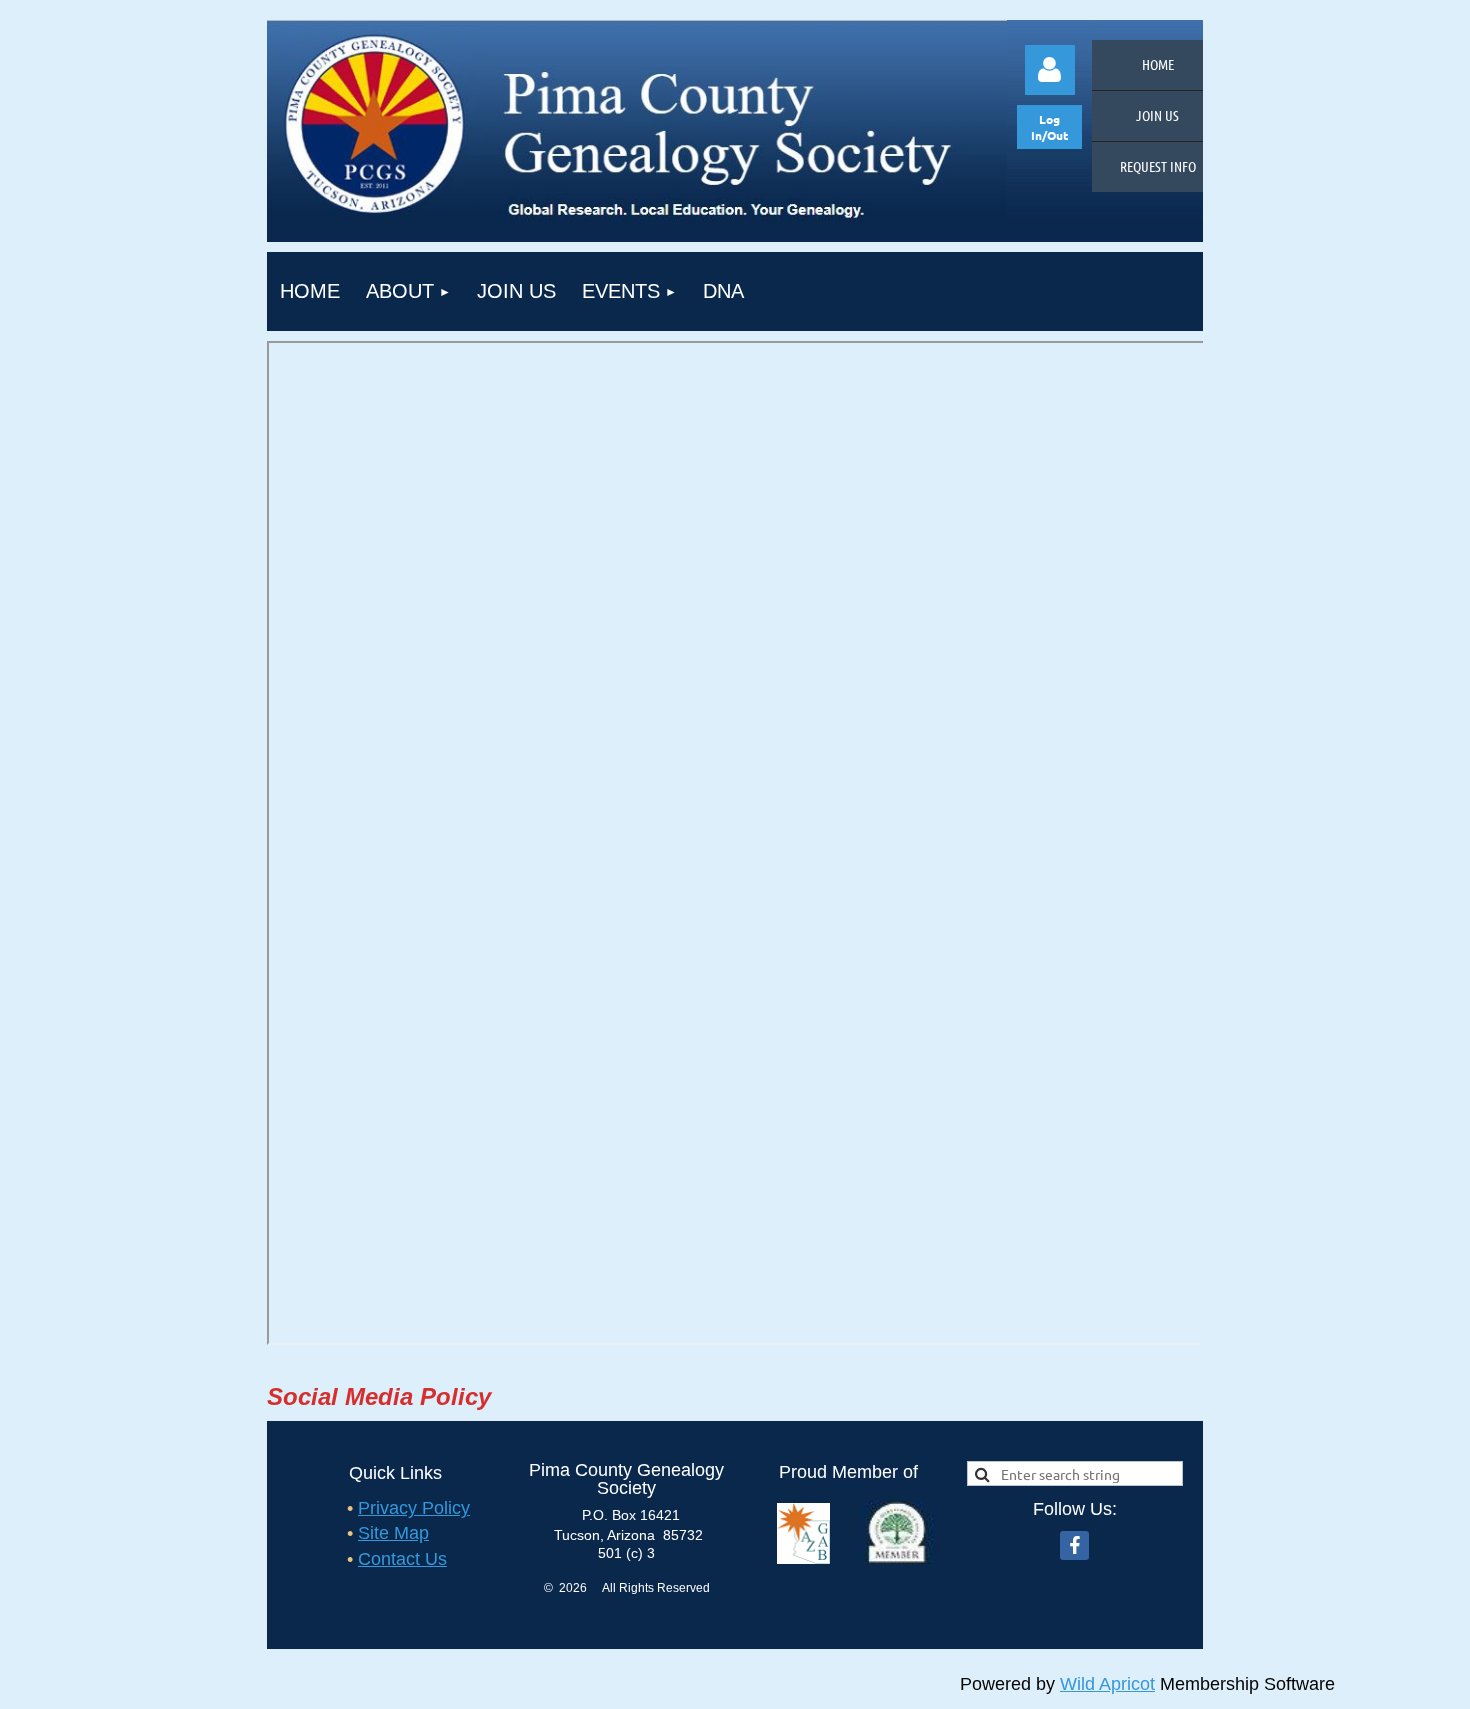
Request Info (1158, 166)
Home (1158, 64)
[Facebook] (1074, 1545)
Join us (1157, 115)
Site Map (393, 1533)
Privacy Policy (414, 1508)
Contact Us (402, 1559)
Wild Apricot (1107, 1684)
